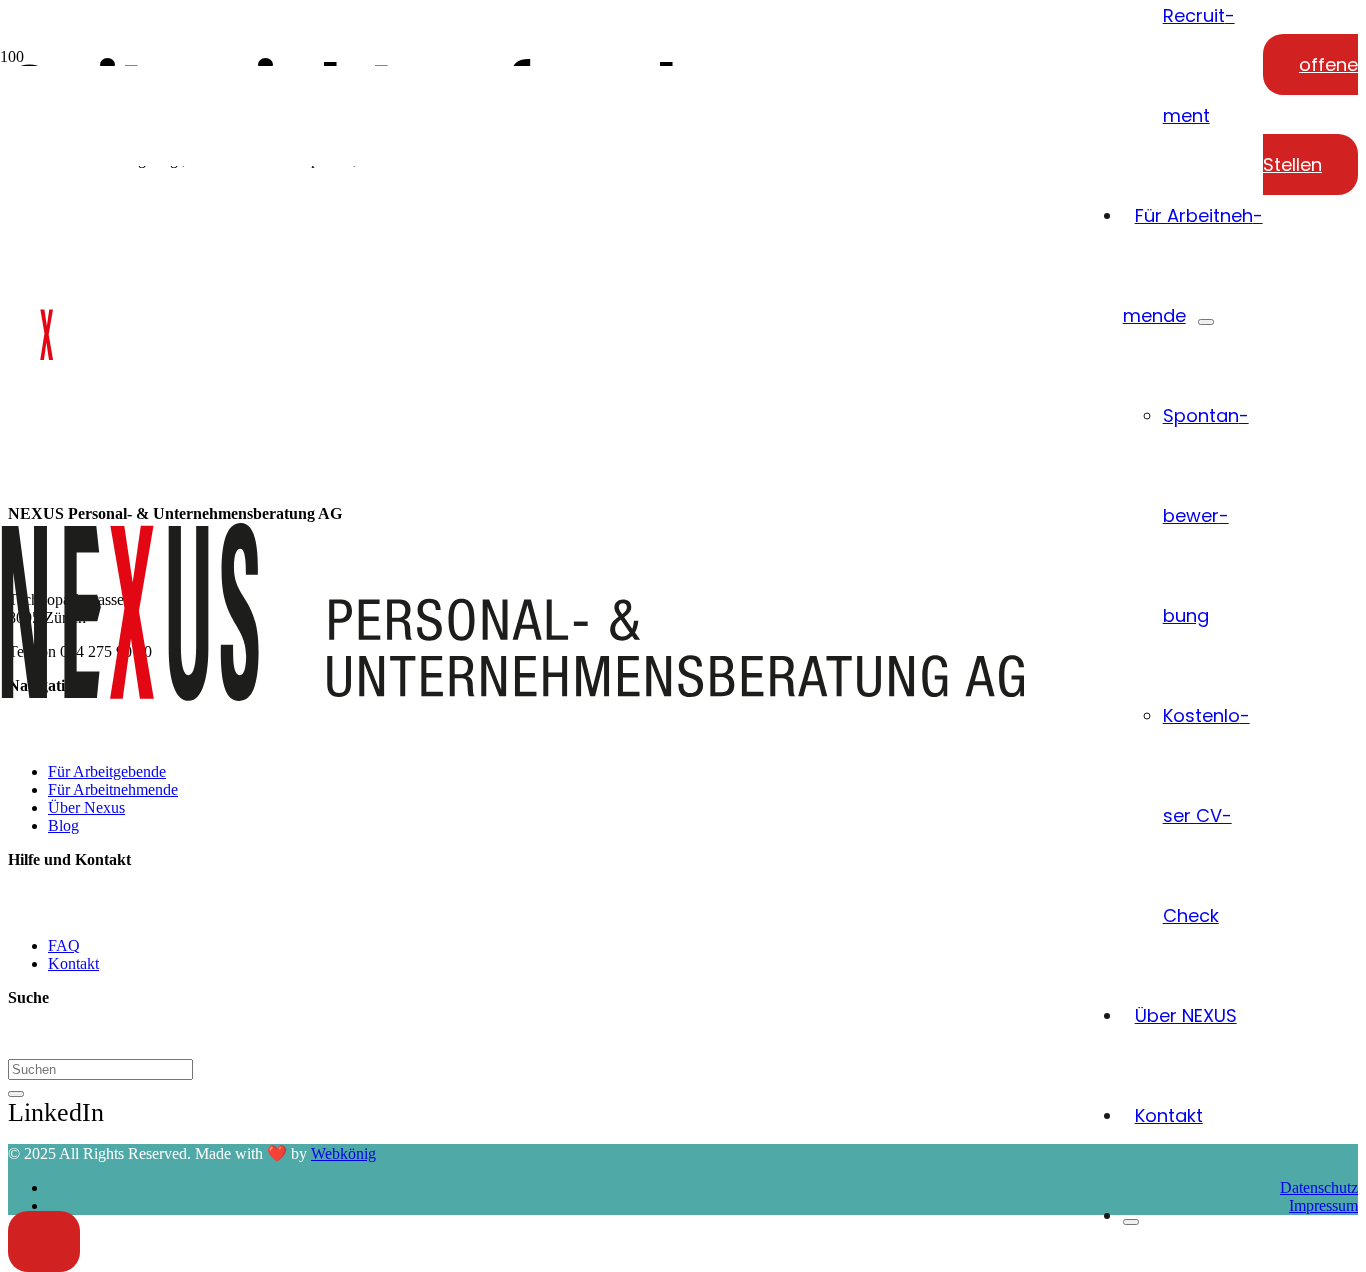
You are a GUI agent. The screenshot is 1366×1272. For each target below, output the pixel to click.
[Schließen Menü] (1131, 1222)
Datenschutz (1319, 1187)
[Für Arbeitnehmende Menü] (1206, 322)
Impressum (1323, 1205)
